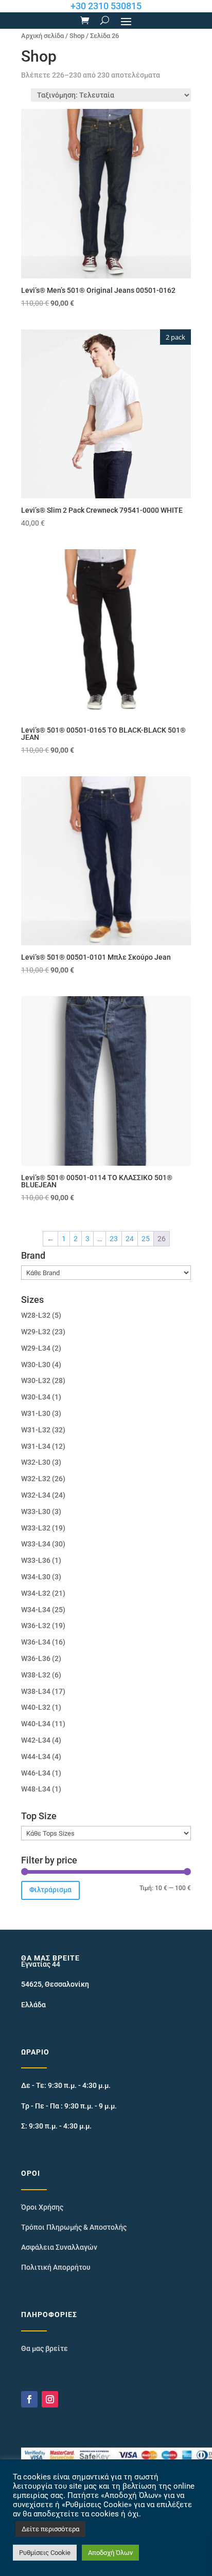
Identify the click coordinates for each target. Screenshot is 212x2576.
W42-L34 (36, 1740)
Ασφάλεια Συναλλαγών (59, 2247)
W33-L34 (36, 1544)
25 (146, 1239)
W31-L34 (36, 1446)
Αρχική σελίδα (42, 36)
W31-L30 (36, 1413)
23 (114, 1239)
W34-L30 (36, 1577)
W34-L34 (36, 1610)
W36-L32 (36, 1626)
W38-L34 (36, 1691)
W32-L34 (36, 1495)
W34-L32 (36, 1593)
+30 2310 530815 (106, 6)
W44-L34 (36, 1757)
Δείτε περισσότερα (50, 2529)
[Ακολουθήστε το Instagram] (50, 2399)
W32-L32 (36, 1479)
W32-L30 (36, 1462)
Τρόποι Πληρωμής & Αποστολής (74, 2227)
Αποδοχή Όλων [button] (110, 2553)
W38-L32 (36, 1675)
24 (130, 1239)
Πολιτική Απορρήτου (56, 2267)
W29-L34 (36, 1348)
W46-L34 (36, 1773)
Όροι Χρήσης (42, 2207)
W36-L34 (36, 1642)
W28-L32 (36, 1315)
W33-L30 (36, 1511)
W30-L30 (36, 1365)
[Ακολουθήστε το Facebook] (29, 2399)
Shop (77, 36)
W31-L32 (36, 1430)
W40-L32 (36, 1707)
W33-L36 (36, 1560)
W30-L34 (36, 1397)
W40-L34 (36, 1724)
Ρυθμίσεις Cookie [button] (45, 2553)
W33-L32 (36, 1528)
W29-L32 (36, 1332)
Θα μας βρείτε (45, 2348)
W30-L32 (36, 1380)
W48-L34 (36, 1789)
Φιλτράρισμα (50, 1890)
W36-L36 (36, 1658)
